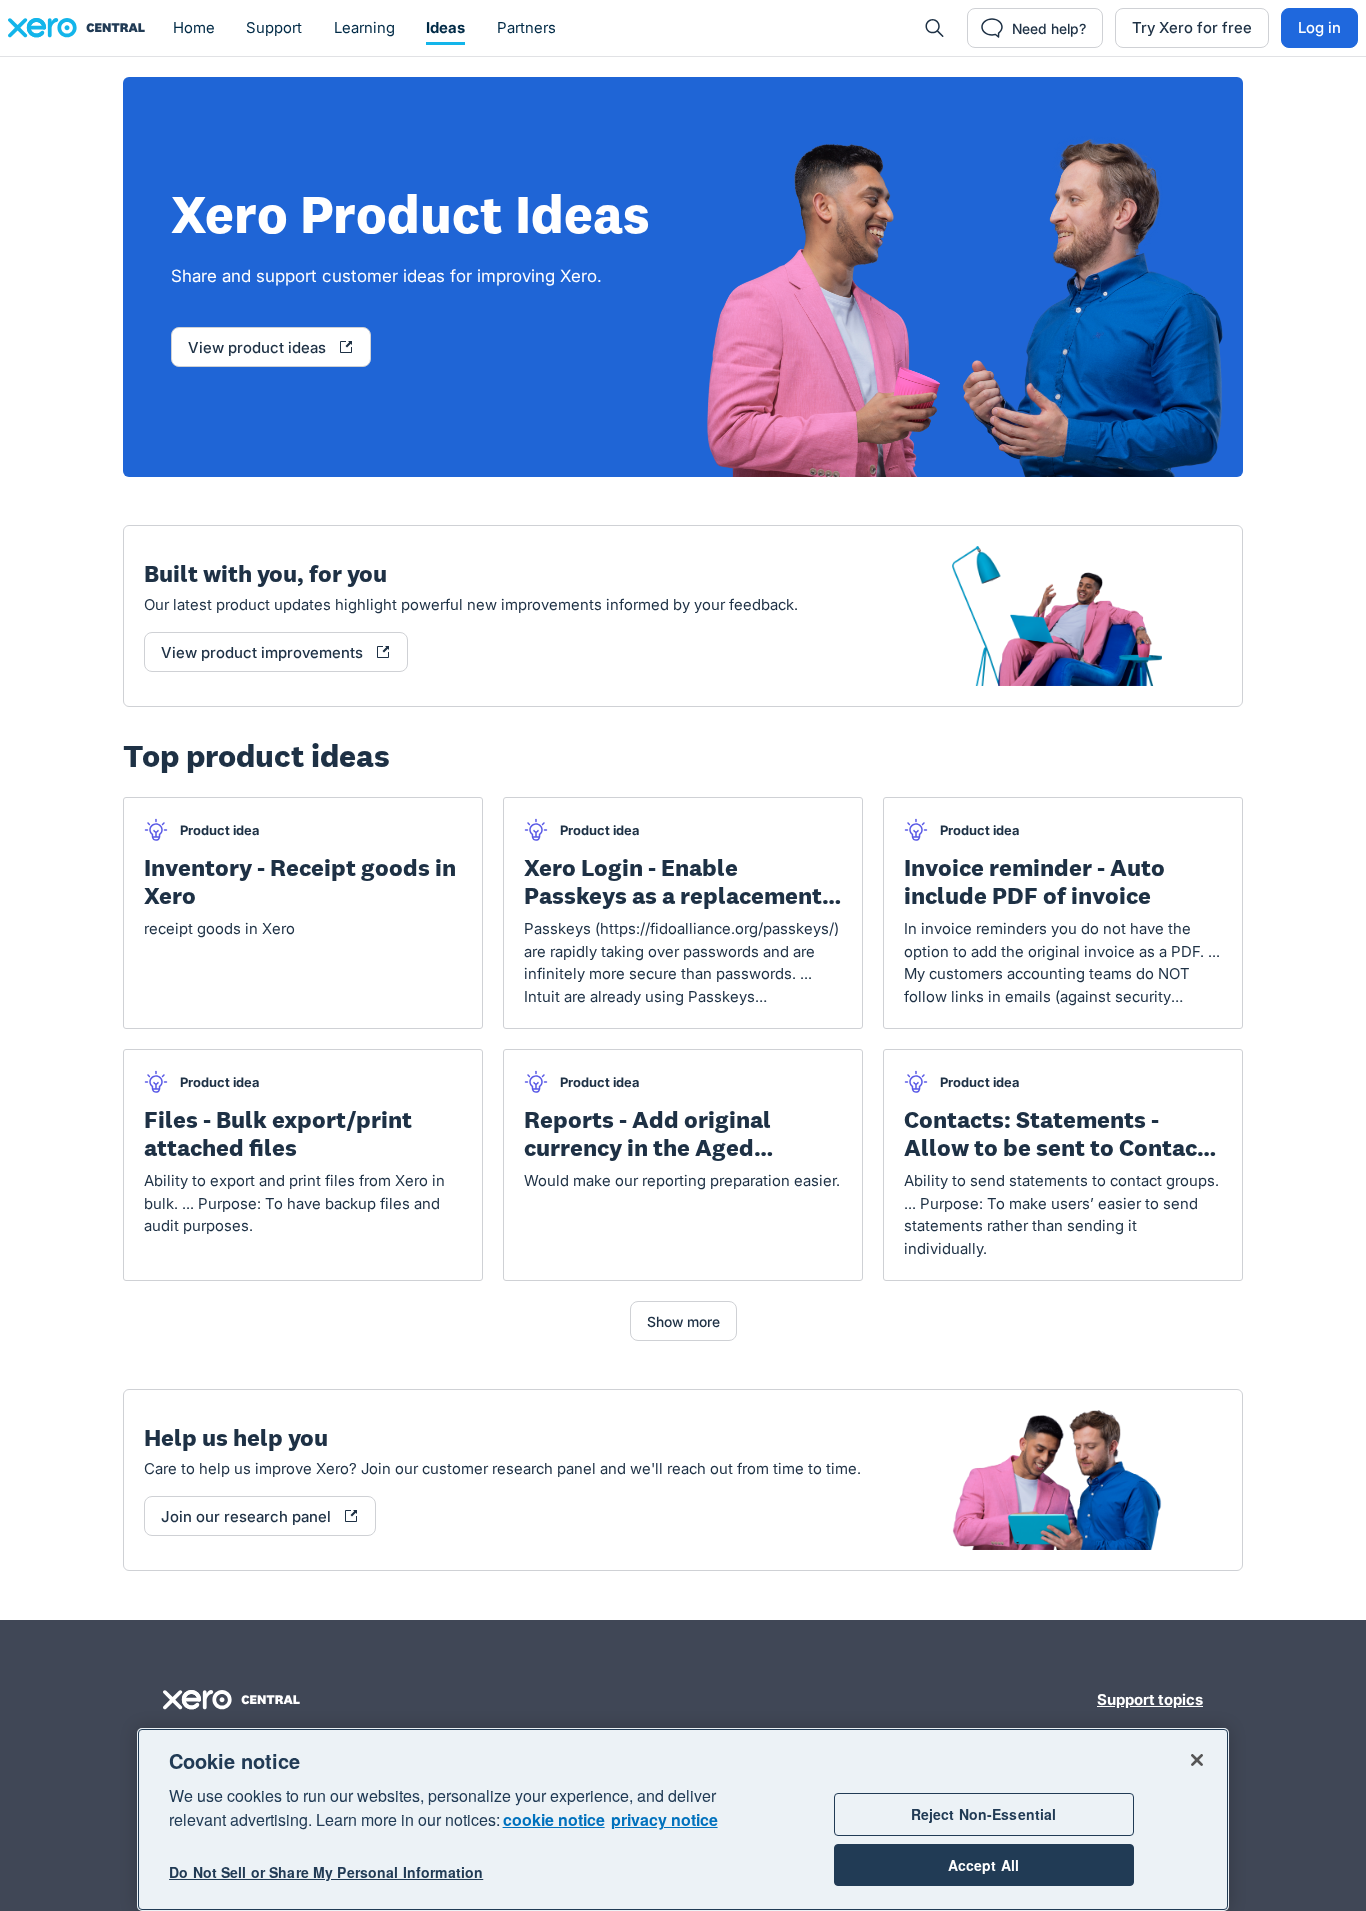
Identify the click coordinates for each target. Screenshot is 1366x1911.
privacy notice (664, 1819)
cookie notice (554, 1819)
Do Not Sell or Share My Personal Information (326, 1873)
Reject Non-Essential (984, 1814)
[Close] (1197, 1760)
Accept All (983, 1865)
